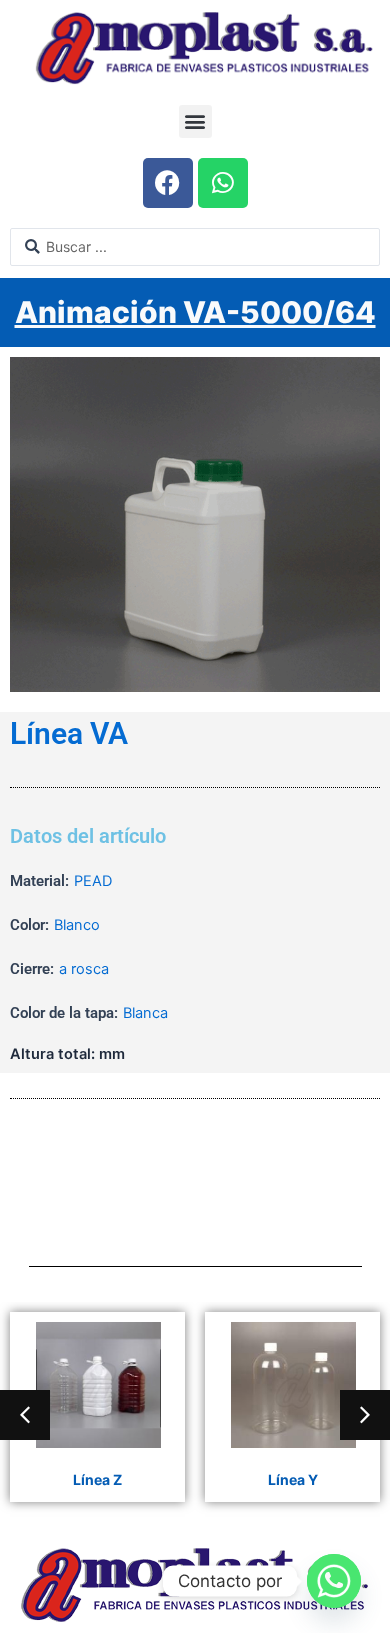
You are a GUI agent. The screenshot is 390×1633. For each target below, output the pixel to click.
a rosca (84, 969)
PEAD (93, 881)
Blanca (145, 1013)
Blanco (77, 925)
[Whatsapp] (334, 1581)
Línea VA (69, 734)
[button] (195, 121)
